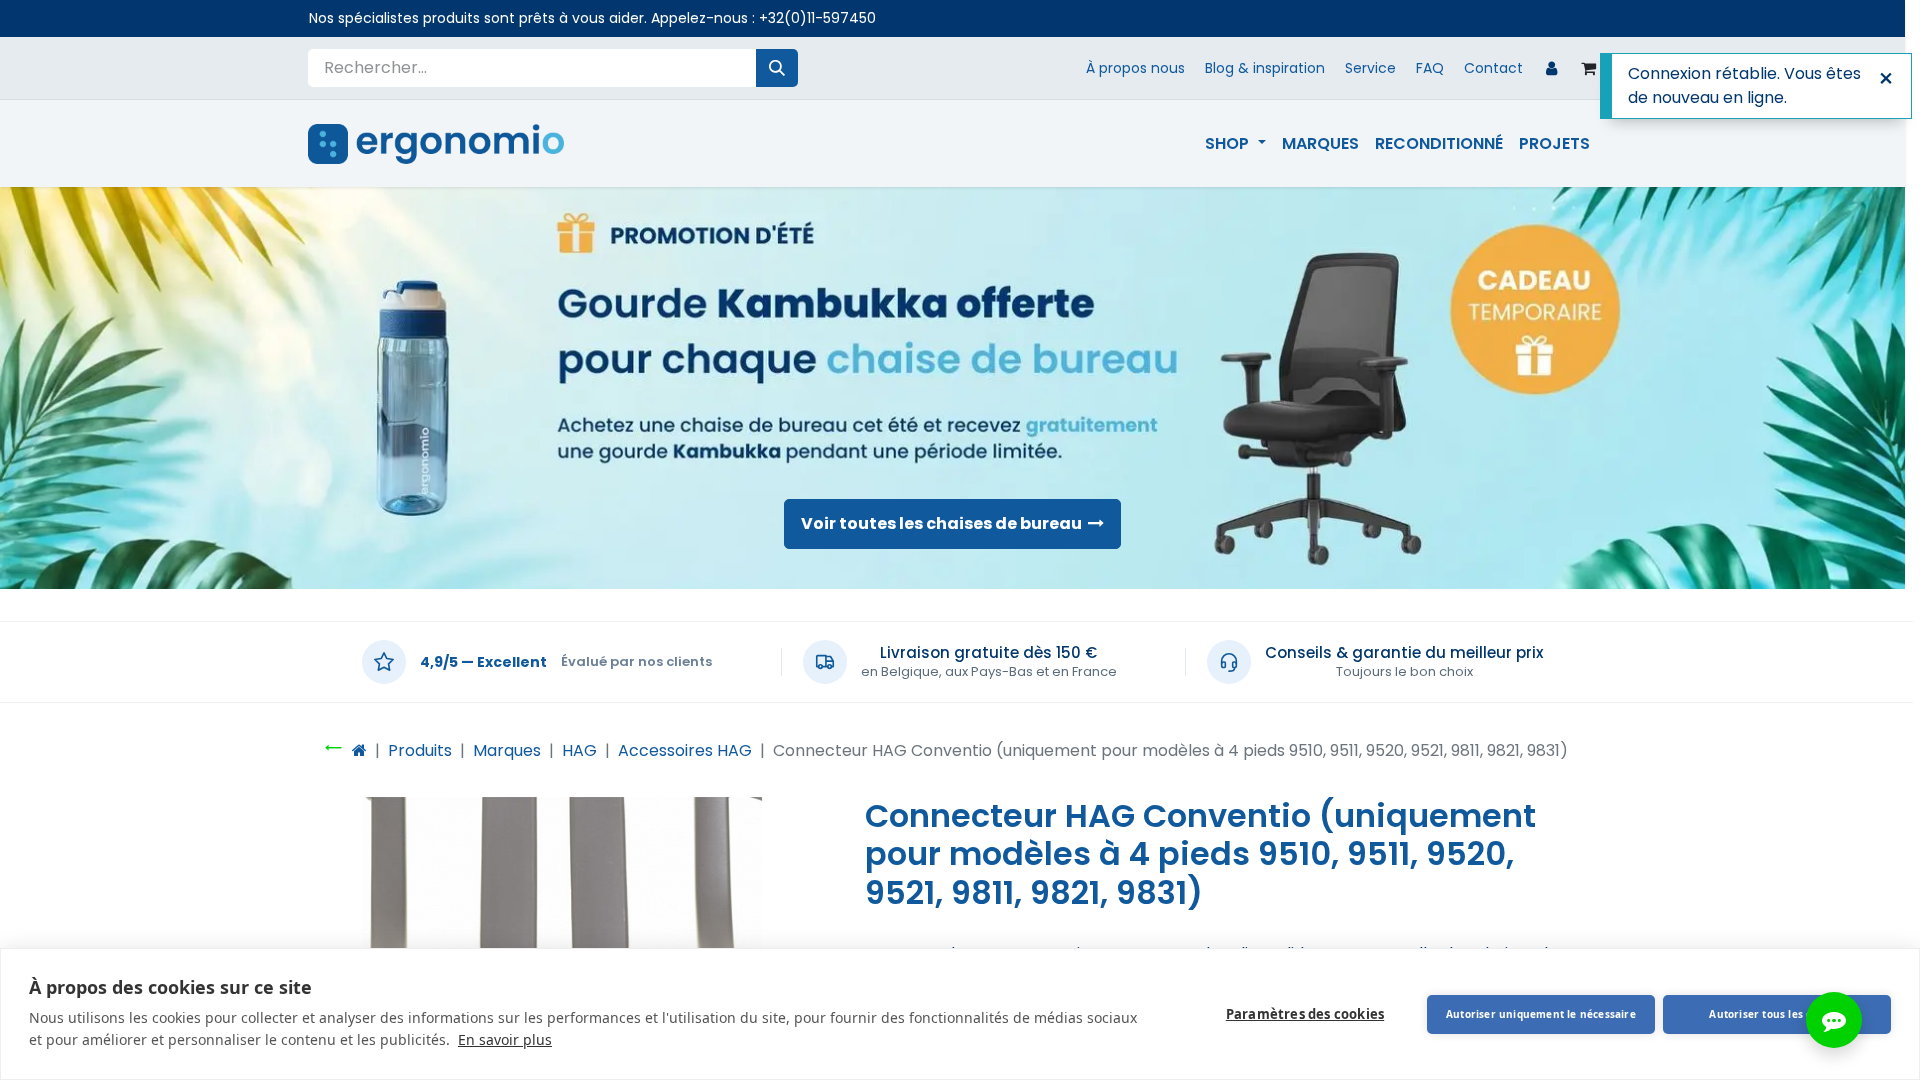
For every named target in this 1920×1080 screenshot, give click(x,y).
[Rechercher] (777, 68)
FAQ (1430, 68)
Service (1370, 68)
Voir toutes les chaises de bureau (944, 523)
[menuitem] (1235, 144)
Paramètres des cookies (1305, 1014)
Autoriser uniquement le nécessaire (1541, 1014)
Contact (1493, 68)
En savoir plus (505, 1039)
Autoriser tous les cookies (1776, 1014)
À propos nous (1135, 68)
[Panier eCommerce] (1589, 68)
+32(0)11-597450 (817, 18)
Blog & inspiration (1265, 68)
